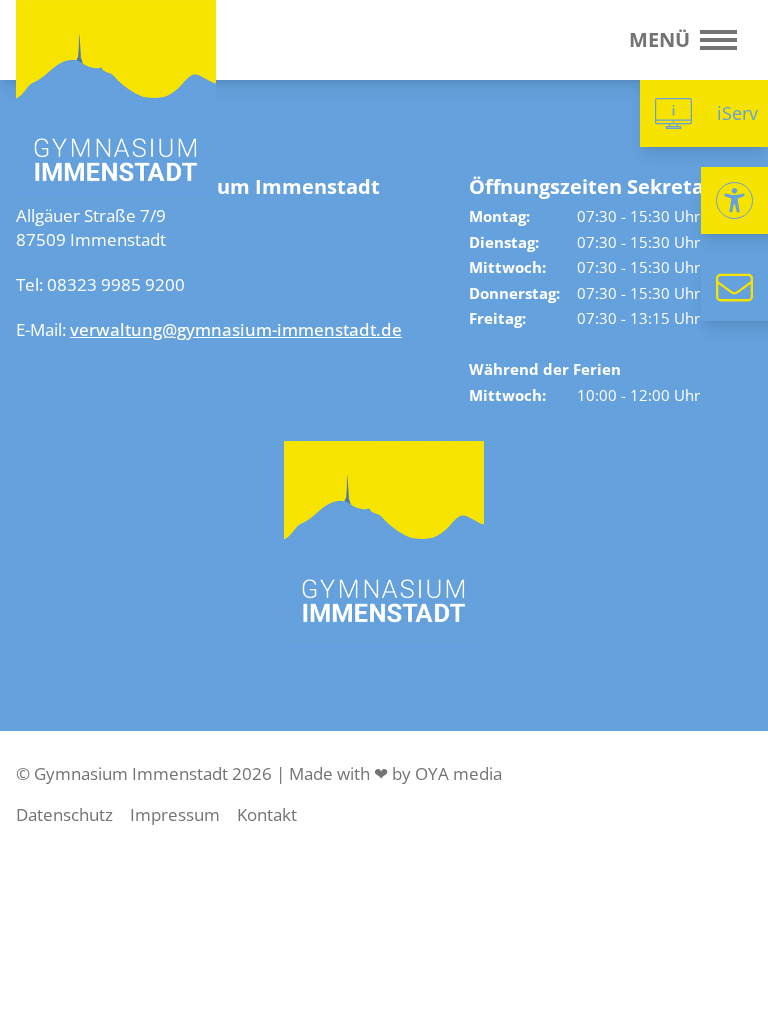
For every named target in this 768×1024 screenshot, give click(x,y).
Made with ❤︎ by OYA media (395, 773)
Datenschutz (64, 814)
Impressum (175, 814)
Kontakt (267, 814)
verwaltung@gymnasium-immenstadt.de (236, 329)
